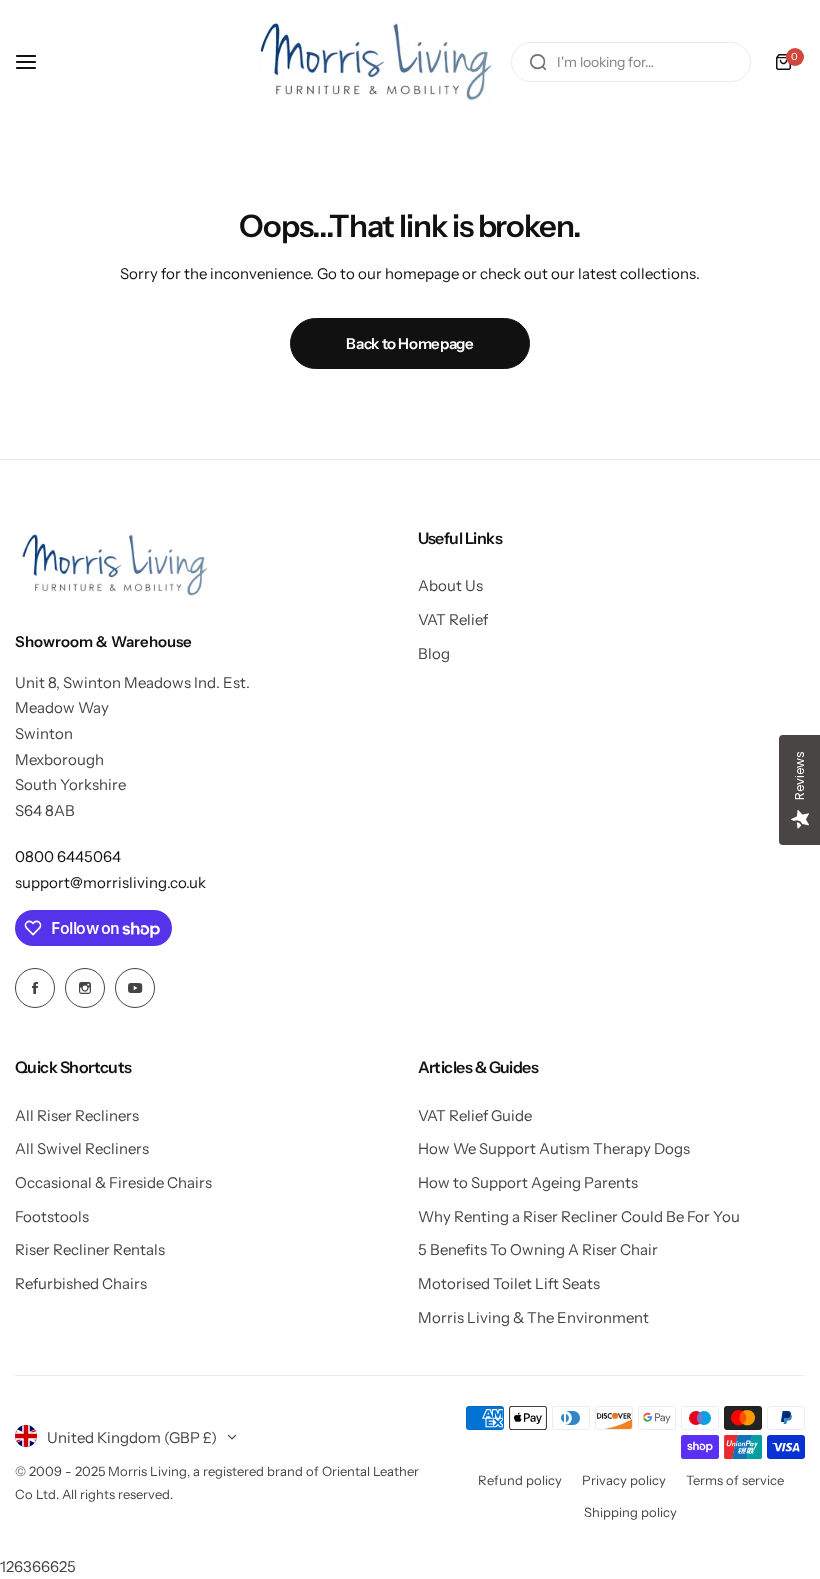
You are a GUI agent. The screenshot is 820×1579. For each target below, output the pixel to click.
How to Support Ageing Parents (528, 1182)
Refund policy (520, 1480)
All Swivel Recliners (82, 1148)
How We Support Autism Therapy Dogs (554, 1148)
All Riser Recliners (77, 1115)
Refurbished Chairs (81, 1283)
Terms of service (735, 1480)
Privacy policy (624, 1480)
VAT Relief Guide (475, 1115)
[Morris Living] (376, 62)
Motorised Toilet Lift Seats (509, 1283)
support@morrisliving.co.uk (110, 882)
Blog (434, 653)
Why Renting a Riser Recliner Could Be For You (579, 1216)
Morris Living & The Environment (533, 1317)
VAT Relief (453, 619)
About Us (450, 585)
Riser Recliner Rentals (90, 1249)
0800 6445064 (68, 856)
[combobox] (631, 62)
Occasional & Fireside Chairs (113, 1182)
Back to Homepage (409, 343)
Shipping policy (630, 1512)
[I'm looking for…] (538, 62)
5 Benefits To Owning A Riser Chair (538, 1249)
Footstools (52, 1216)
